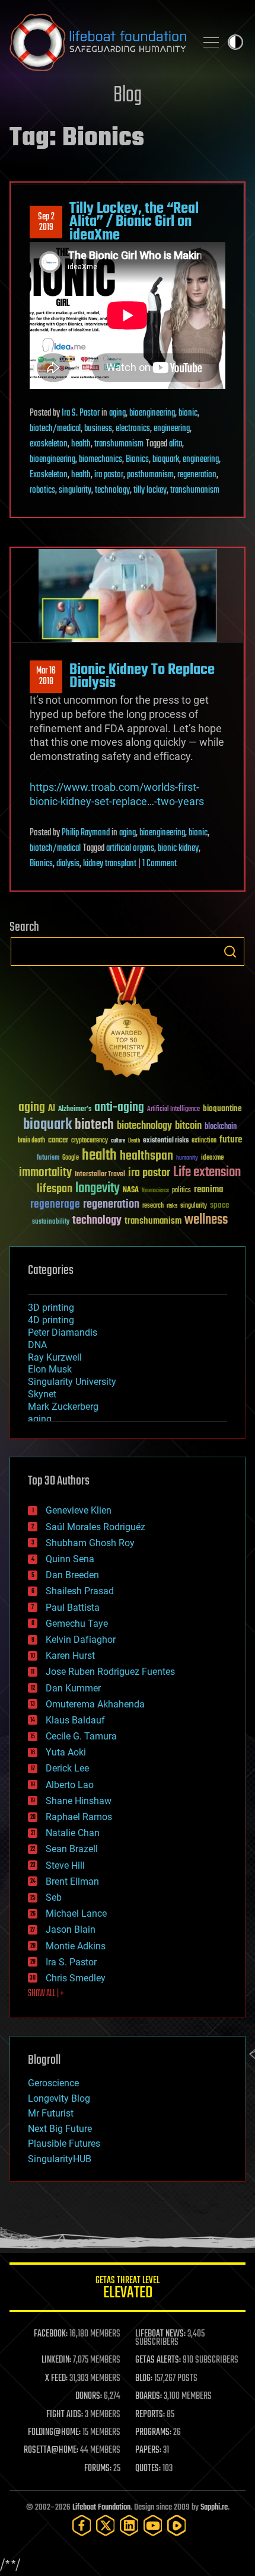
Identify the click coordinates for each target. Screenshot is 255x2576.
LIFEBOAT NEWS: (160, 2334)
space (220, 1205)
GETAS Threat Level (128, 2289)
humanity (187, 1158)
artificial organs (130, 848)
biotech (94, 1125)
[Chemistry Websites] (128, 1025)
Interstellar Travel (100, 1175)
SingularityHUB (60, 2159)
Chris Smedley (76, 1978)
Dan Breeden (72, 1575)
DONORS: (89, 2396)
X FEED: (56, 2379)
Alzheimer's (75, 1110)
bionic (188, 413)
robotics (42, 490)
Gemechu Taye (77, 1624)
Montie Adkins (76, 1946)
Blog (128, 96)
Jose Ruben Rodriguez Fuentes (110, 1672)
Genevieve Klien (79, 1510)
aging (117, 413)
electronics (133, 429)
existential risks (166, 1141)
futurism (48, 1158)
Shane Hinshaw (79, 1801)
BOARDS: (149, 2396)
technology (112, 490)
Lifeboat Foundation (101, 2508)
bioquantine (222, 1108)
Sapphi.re (214, 2508)
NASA (131, 1190)
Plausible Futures (64, 2144)
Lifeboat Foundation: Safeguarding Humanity (98, 42)
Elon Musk (50, 1369)
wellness (206, 1220)
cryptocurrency (90, 1141)
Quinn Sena (70, 1559)
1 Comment (160, 864)
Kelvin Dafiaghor (81, 1640)
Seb (54, 1897)
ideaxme (212, 1158)
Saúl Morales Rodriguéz (95, 1527)
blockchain (221, 1127)
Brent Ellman (72, 1881)
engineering (172, 429)
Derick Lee (67, 1768)
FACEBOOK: (51, 2334)
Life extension (207, 1173)
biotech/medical (55, 429)
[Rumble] (177, 2525)
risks (172, 1206)
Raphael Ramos (79, 1817)
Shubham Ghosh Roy (90, 1543)
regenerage (55, 1205)
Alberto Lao (70, 1785)
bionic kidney (178, 848)
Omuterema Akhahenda (95, 1704)
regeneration (197, 475)
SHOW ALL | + (46, 1994)
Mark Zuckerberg (63, 1407)
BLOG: (144, 2379)
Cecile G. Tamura (81, 1736)
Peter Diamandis (63, 1332)
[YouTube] (153, 2525)
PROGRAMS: (153, 2433)
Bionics (137, 459)
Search (230, 952)
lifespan (55, 1189)
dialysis (68, 864)
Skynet (42, 1394)
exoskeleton (49, 444)
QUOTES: (148, 2469)
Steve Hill (65, 1865)
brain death (31, 1141)
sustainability (51, 1222)
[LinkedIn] (129, 2525)
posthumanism (150, 475)
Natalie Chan (73, 1833)
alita (176, 444)
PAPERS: (148, 2450)
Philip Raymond (86, 833)
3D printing (51, 1308)
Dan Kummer (73, 1688)
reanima (208, 1190)
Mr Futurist (51, 2113)
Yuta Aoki (66, 1752)
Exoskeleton (49, 475)
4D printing (51, 1320)
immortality (45, 1173)
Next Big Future (60, 2129)
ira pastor (109, 475)
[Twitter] (106, 2525)
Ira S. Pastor (81, 413)
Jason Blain (71, 1929)
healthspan (146, 1156)
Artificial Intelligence (173, 1110)
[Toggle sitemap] (211, 42)
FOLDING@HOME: (54, 2433)
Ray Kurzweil (55, 1357)
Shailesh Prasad (80, 1591)
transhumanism (119, 444)
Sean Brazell (72, 1849)
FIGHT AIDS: (65, 2415)
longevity (98, 1189)
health (81, 444)
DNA (37, 1345)
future (231, 1140)
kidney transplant (110, 864)
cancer (58, 1141)
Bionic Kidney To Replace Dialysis (142, 676)
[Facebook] (82, 2525)
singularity (75, 490)
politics (181, 1191)
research (153, 1206)
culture (118, 1141)
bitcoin (188, 1126)
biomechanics (101, 459)
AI (52, 1109)
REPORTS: (150, 2415)
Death (134, 1141)
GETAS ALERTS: (158, 2360)
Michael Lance (76, 1913)
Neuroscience (155, 1191)
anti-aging (119, 1108)
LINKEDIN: (56, 2360)
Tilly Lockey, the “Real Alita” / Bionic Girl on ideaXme (134, 222)
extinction (204, 1141)
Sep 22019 (46, 222)
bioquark (166, 459)
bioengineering (152, 413)
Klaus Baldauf (75, 1720)
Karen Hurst (70, 1656)
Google (71, 1158)
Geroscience (53, 2083)
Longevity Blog (59, 2098)
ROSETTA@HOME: (51, 2450)
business (98, 429)
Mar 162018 (46, 676)
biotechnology (144, 1126)
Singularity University (72, 1382)
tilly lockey (150, 490)
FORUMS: (98, 2469)
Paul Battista (73, 1608)
